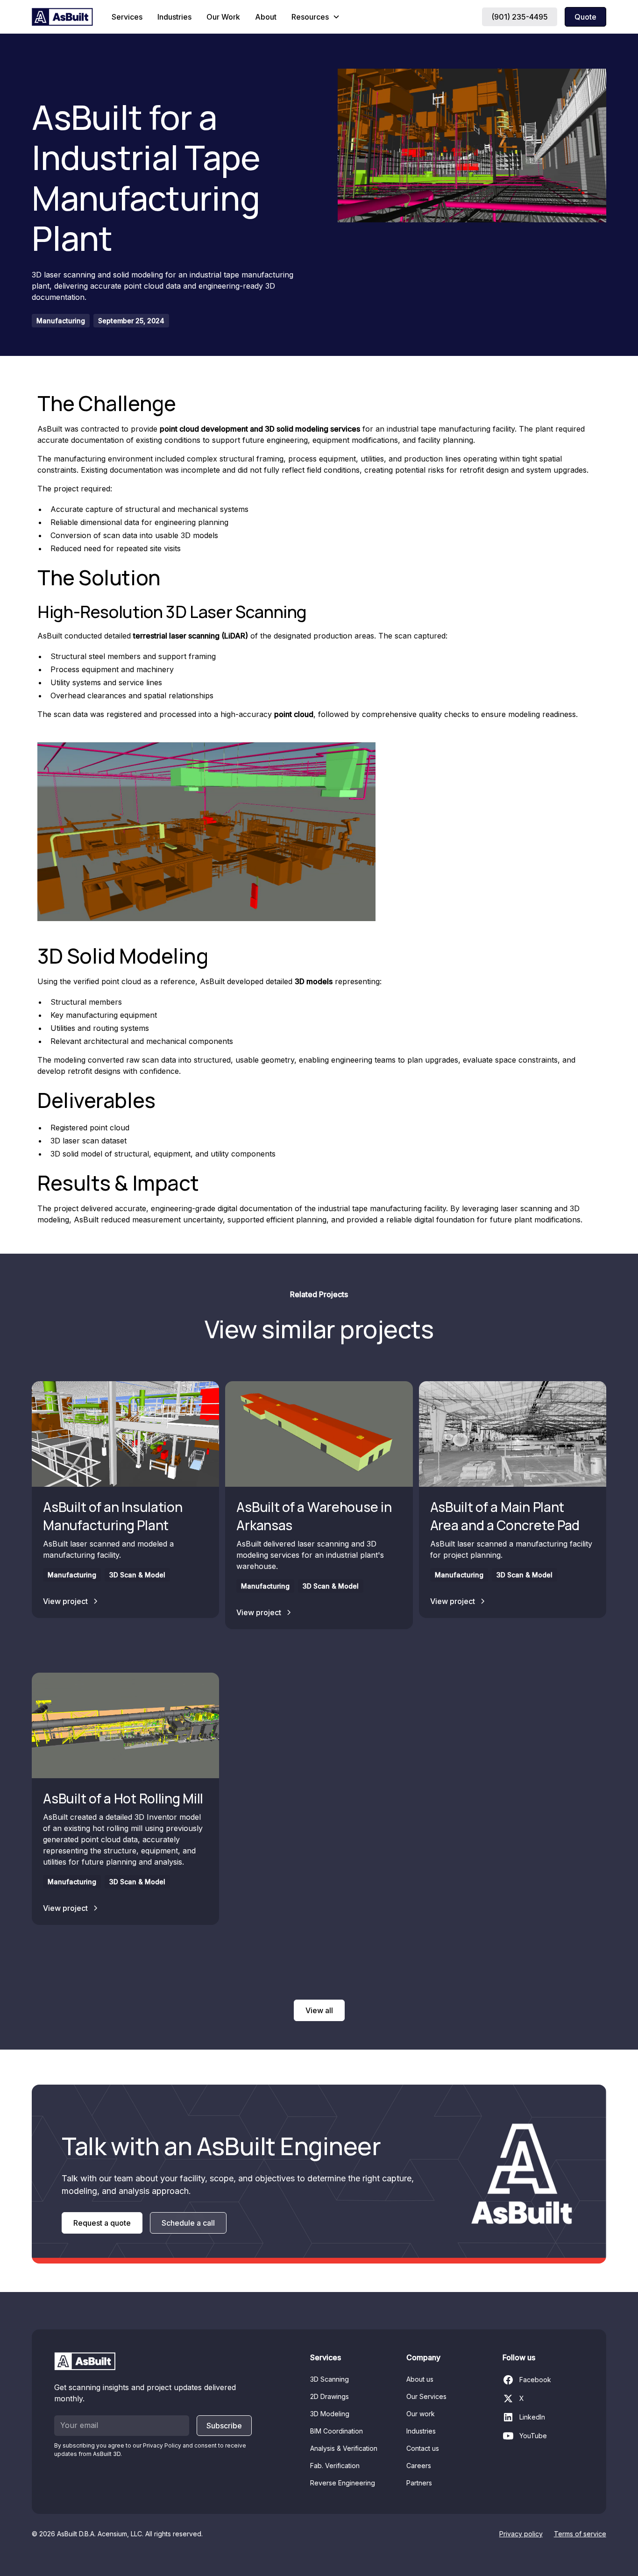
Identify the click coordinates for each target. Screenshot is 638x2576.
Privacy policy (521, 2534)
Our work (421, 2414)
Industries (174, 17)
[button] (316, 17)
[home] (62, 17)
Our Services (426, 2396)
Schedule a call (188, 2223)
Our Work (223, 17)
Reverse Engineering (343, 2483)
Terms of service (580, 2534)
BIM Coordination (337, 2431)
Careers (419, 2466)
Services (127, 17)
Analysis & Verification (344, 2448)
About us (420, 2379)
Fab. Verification (335, 2466)
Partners (419, 2483)
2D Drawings (330, 2396)
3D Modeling (330, 2414)
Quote (585, 17)
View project (65, 1601)
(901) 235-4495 (520, 17)
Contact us (423, 2448)
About (266, 17)
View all (319, 2010)
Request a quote (102, 2223)
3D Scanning (330, 2379)
